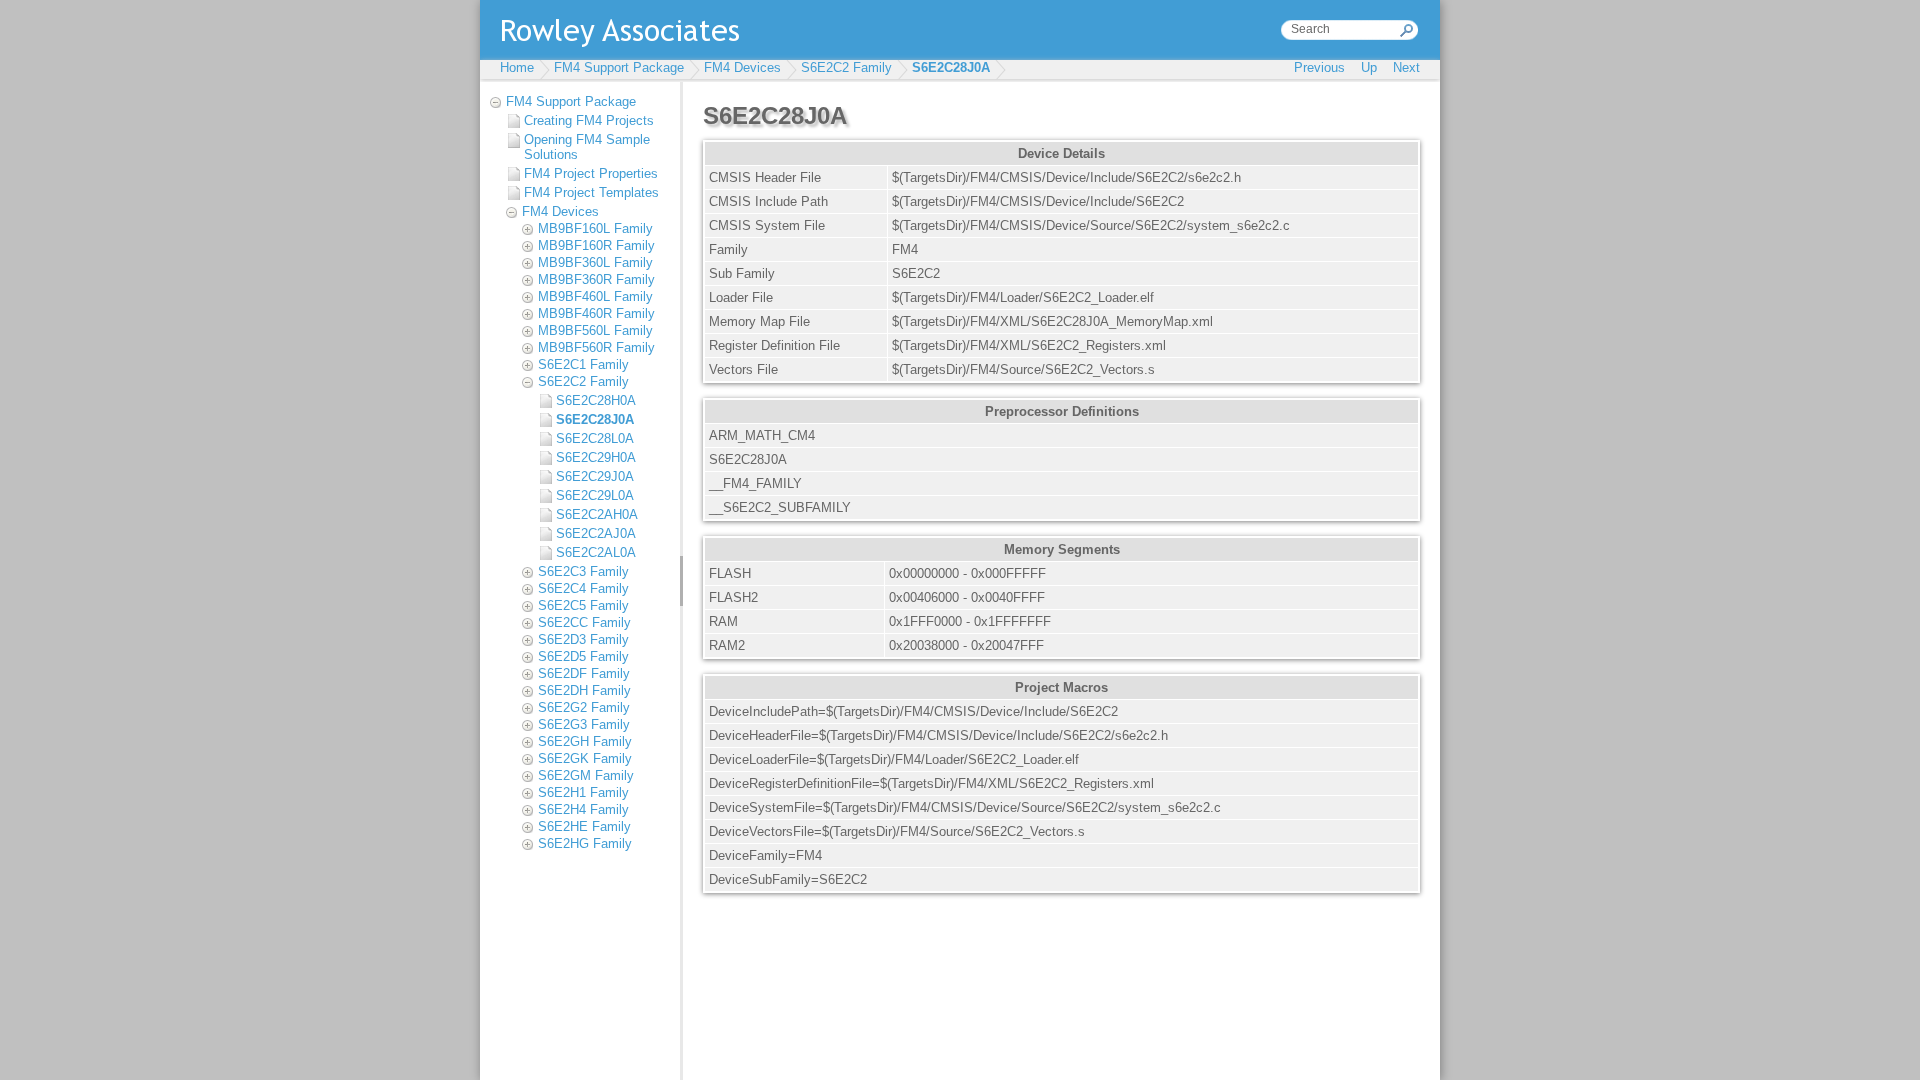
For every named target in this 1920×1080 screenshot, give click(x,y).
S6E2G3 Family (584, 724)
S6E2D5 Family (583, 656)
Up (1369, 67)
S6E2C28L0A (595, 438)
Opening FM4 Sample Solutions (587, 147)
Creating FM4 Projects (589, 120)
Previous (1319, 67)
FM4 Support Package (619, 67)
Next (1406, 67)
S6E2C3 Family (583, 571)
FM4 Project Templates (591, 192)
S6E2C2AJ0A (596, 533)
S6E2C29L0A (595, 495)
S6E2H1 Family (583, 792)
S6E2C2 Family (846, 67)
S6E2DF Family (584, 673)
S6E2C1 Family (583, 364)
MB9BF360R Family (596, 279)
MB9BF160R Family (596, 245)
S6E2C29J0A (595, 476)
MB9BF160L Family (595, 228)
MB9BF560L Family (595, 330)
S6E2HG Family (585, 843)
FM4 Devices (742, 67)
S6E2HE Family (584, 826)
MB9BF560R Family (596, 347)
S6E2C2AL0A (596, 552)
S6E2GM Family (586, 775)
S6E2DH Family (584, 690)
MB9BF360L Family (595, 262)
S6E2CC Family (584, 622)
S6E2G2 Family (584, 707)
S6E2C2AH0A (597, 514)
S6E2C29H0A (596, 457)
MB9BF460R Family (596, 313)
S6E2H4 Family (583, 809)
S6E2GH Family (585, 741)
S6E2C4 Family (583, 588)
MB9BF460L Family (595, 296)
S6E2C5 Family (583, 605)
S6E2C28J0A (951, 67)
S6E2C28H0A (596, 400)
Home (517, 67)
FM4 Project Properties (591, 173)
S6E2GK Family (585, 758)
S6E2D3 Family (583, 639)
